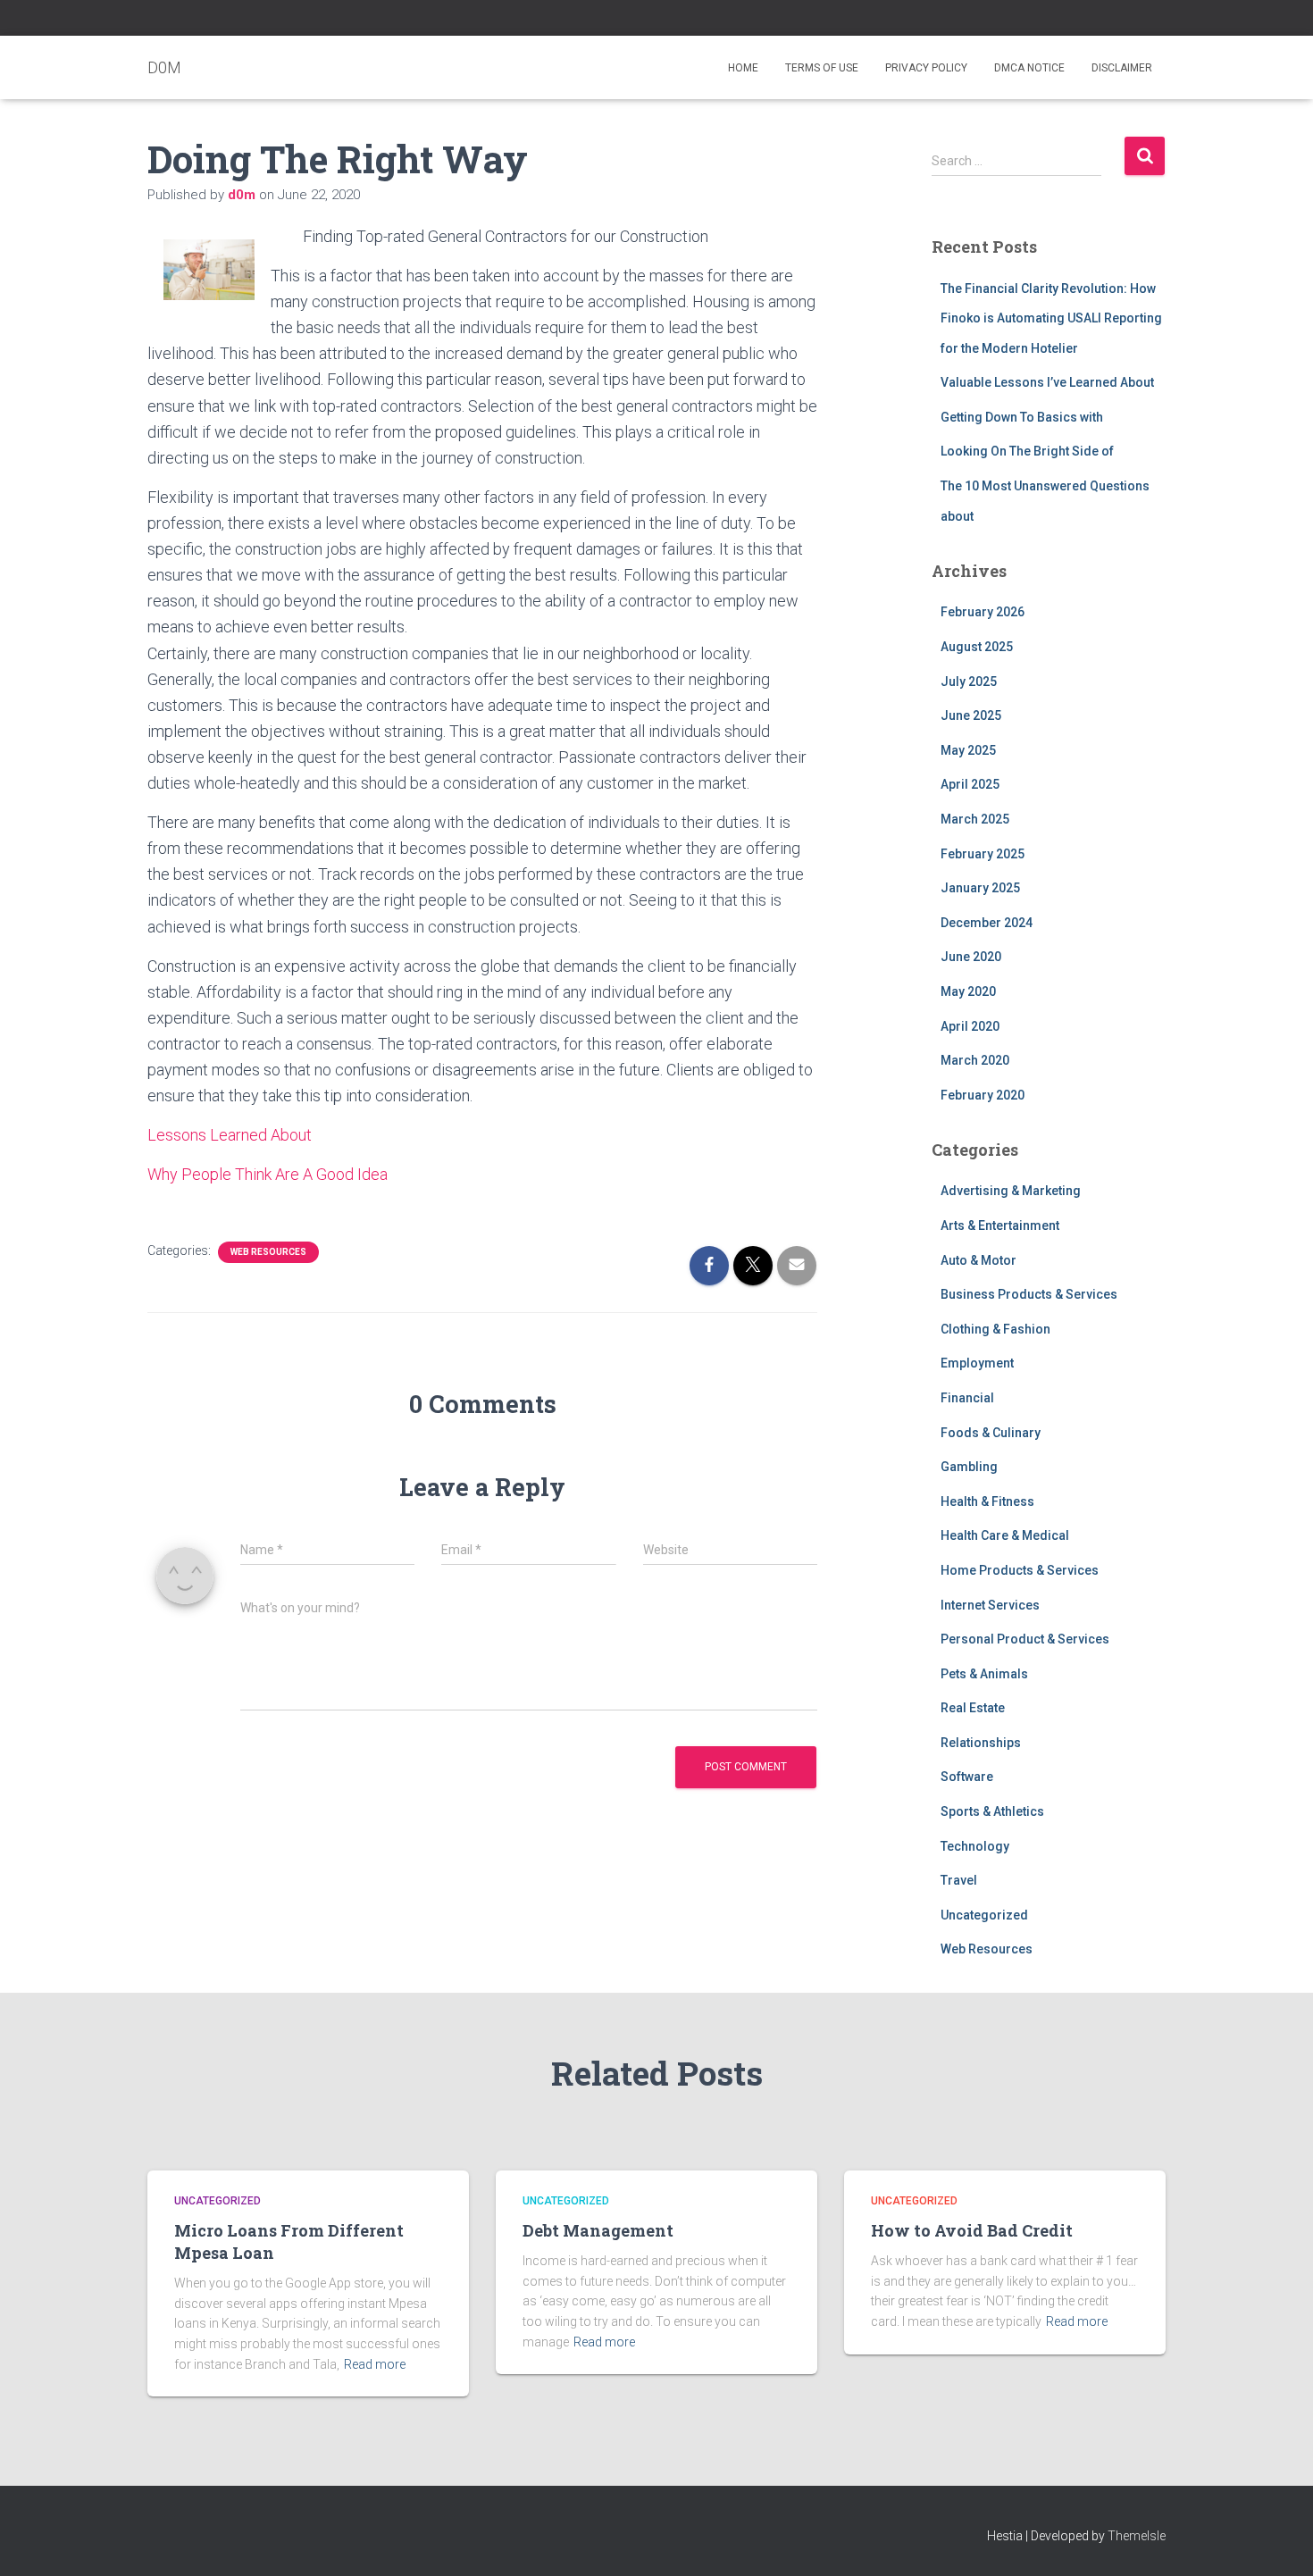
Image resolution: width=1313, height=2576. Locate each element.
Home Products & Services (1020, 1570)
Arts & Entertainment (1000, 1225)
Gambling (969, 1467)
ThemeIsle (1137, 2536)
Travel (959, 1880)
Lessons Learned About (230, 1135)
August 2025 (977, 647)
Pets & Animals (984, 1674)
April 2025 (970, 784)
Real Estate (973, 1708)
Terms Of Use (822, 68)
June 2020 (971, 957)
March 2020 (975, 1060)
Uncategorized (984, 1915)
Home (743, 68)
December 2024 (987, 923)
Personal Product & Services (1025, 1639)
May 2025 (968, 750)
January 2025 (980, 888)
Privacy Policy (926, 68)
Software (967, 1777)
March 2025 (975, 819)
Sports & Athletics (992, 1811)
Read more (375, 2364)
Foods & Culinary (991, 1433)
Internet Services (990, 1605)
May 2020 (968, 991)
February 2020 (983, 1095)
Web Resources (268, 1252)
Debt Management (598, 2230)
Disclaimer (1122, 68)
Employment (977, 1363)
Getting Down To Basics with (1022, 417)
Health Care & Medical (1005, 1535)
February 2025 (983, 854)
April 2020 (970, 1026)
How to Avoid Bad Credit (972, 2230)
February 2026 (983, 612)
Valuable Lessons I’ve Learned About (1047, 382)
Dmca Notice (1029, 68)
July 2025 (969, 682)
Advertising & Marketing (1011, 1191)
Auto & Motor (978, 1260)
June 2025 (971, 715)
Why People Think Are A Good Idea (268, 1174)
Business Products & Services (1029, 1294)
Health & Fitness (987, 1501)
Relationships (981, 1743)
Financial (967, 1398)
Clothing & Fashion (995, 1329)
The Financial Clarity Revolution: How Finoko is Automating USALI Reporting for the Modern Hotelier (1051, 318)
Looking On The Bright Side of (1027, 451)
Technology (975, 1846)
